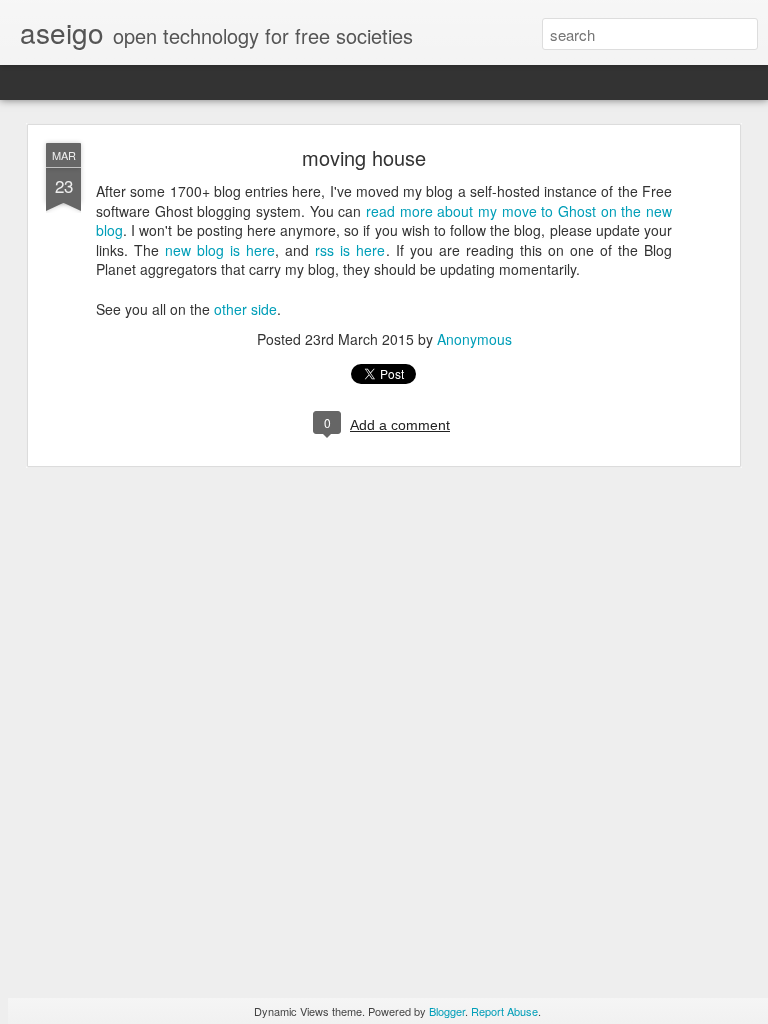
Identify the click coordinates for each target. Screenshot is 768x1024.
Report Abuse (504, 1011)
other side (245, 309)
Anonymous (474, 339)
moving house (364, 157)
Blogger (447, 1011)
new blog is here (220, 250)
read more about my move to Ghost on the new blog (384, 221)
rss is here (350, 250)
